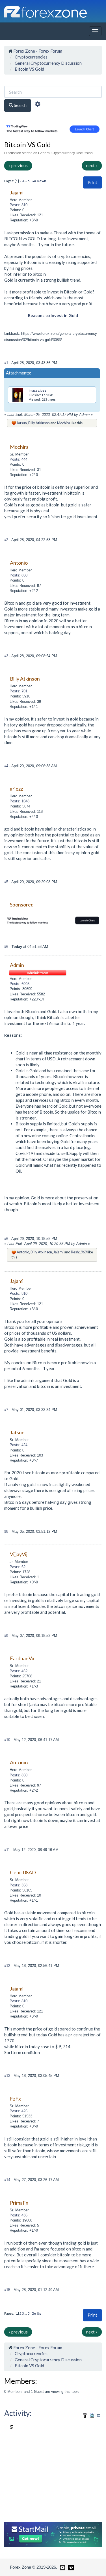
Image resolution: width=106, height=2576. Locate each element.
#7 (7, 1410)
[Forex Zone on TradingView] (70, 2567)
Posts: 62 (18, 1567)
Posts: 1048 (20, 801)
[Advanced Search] (38, 105)
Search (20, 105)
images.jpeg (37, 390)
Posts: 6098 (20, 984)
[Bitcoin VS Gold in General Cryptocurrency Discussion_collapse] (99, 2415)
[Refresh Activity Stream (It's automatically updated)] (92, 2415)
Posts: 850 (19, 575)
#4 (7, 766)
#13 (8, 2076)
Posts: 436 (19, 2215)
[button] (92, 182)
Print (92, 182)
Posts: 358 (19, 1885)
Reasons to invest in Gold (53, 315)
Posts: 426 (19, 2111)
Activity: (18, 2413)
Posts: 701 (19, 691)
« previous (18, 165)
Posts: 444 (19, 459)
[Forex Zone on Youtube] (62, 2567)
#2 (7, 540)
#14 (8, 2180)
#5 (7, 882)
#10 (8, 1740)
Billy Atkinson (39, 423)
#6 (7, 947)
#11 (8, 1850)
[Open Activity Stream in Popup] (85, 2415)
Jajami (59, 1252)
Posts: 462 (19, 1671)
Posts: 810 (19, 205)
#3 (7, 656)
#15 (8, 2290)
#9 (7, 1636)
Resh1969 (79, 1252)
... (26, 181)
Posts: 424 (19, 1445)
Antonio (23, 1252)
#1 (7, 363)
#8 (7, 1532)
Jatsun (22, 423)
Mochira (64, 423)
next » (92, 165)
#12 (8, 1966)
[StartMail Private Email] (53, 2534)
